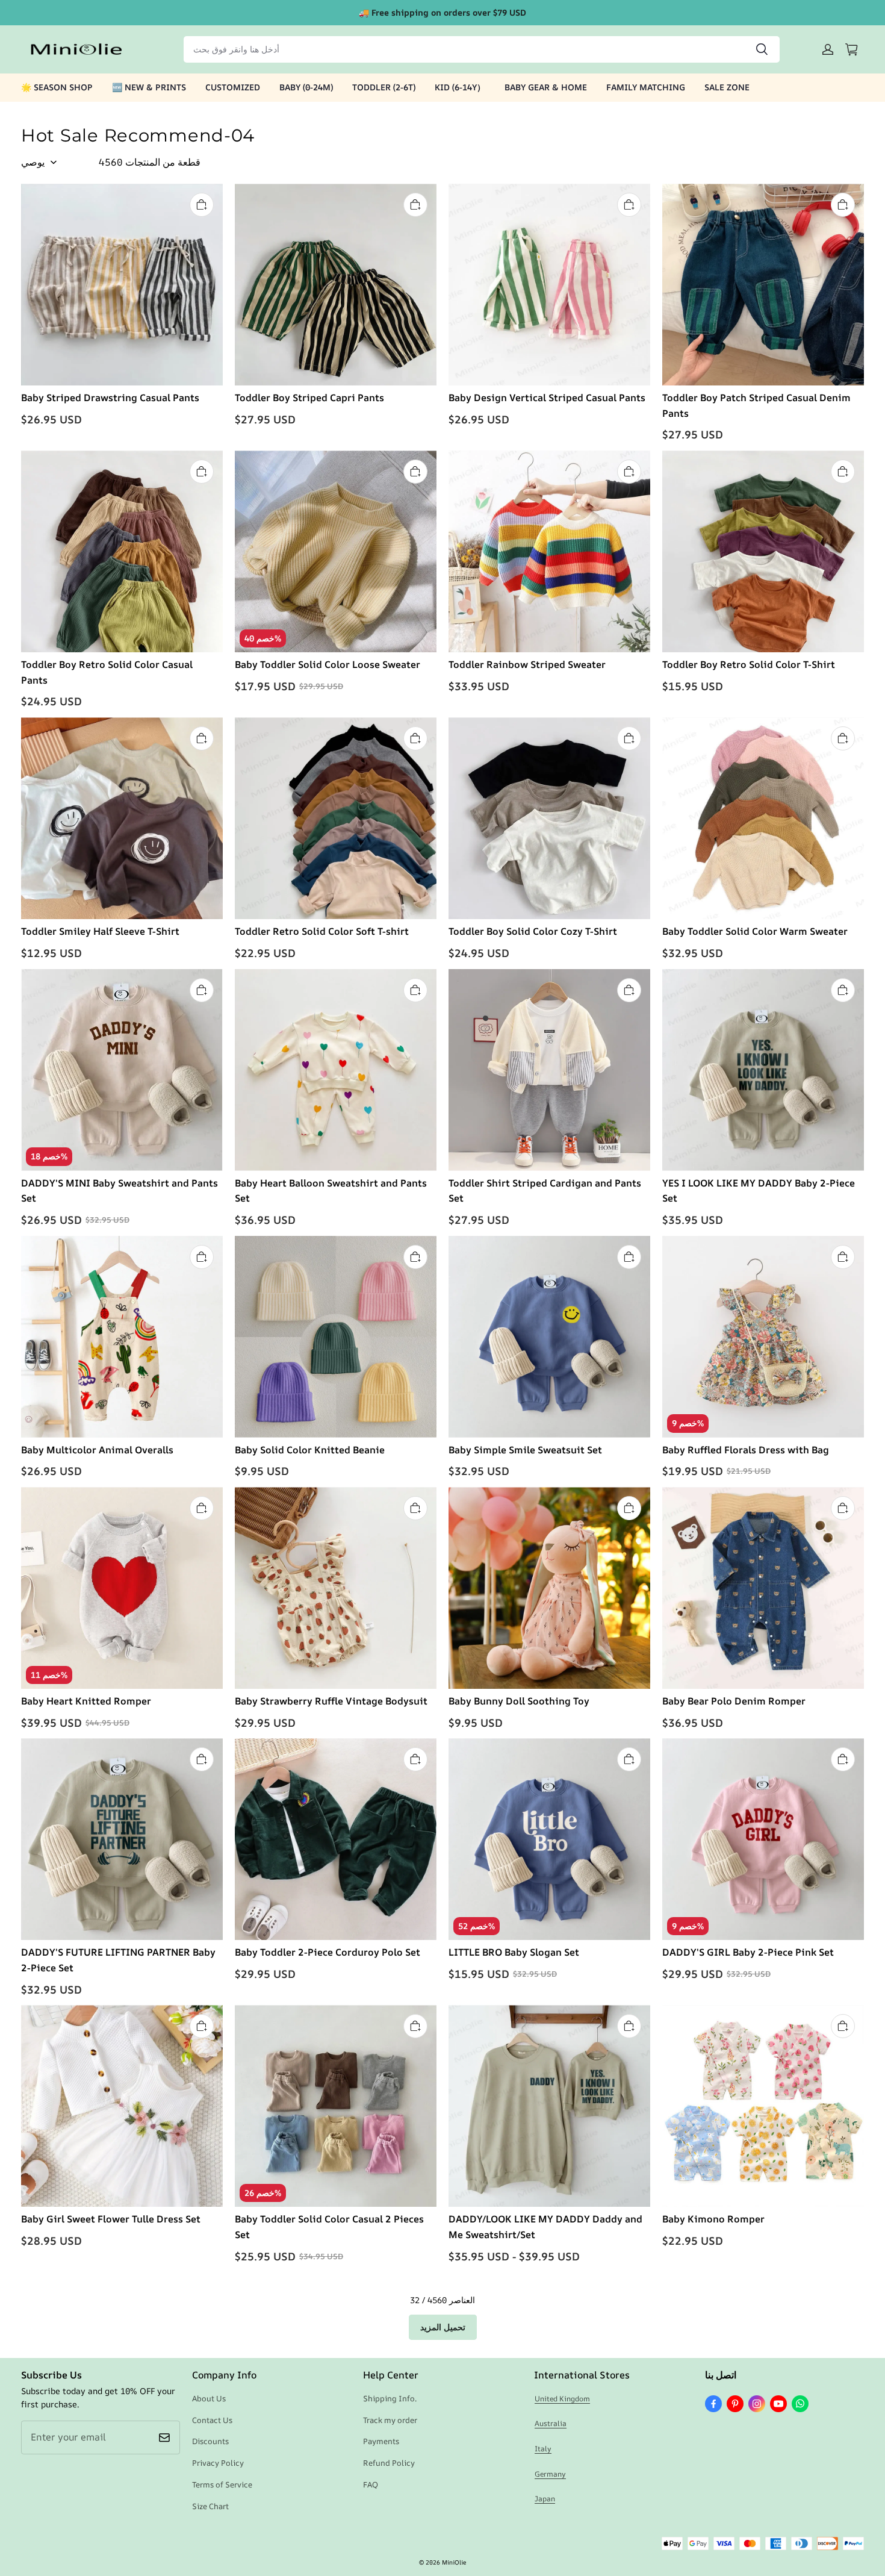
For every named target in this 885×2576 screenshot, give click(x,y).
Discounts (210, 2441)
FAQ (371, 2484)
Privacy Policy (218, 2463)
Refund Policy (389, 2463)
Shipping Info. (390, 2398)
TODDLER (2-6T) (384, 87)
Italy (543, 2449)
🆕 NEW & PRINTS (149, 87)
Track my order (390, 2420)
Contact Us (212, 2420)
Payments (381, 2441)
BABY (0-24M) (306, 87)
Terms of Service (222, 2484)
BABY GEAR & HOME (546, 87)
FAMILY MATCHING (646, 87)
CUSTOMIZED (233, 87)
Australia (551, 2423)
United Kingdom (562, 2399)
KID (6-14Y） (460, 87)
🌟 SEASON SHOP (57, 87)
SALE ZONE (727, 87)
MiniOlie (454, 2562)
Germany (550, 2474)
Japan (545, 2499)
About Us (209, 2398)
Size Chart (210, 2506)
